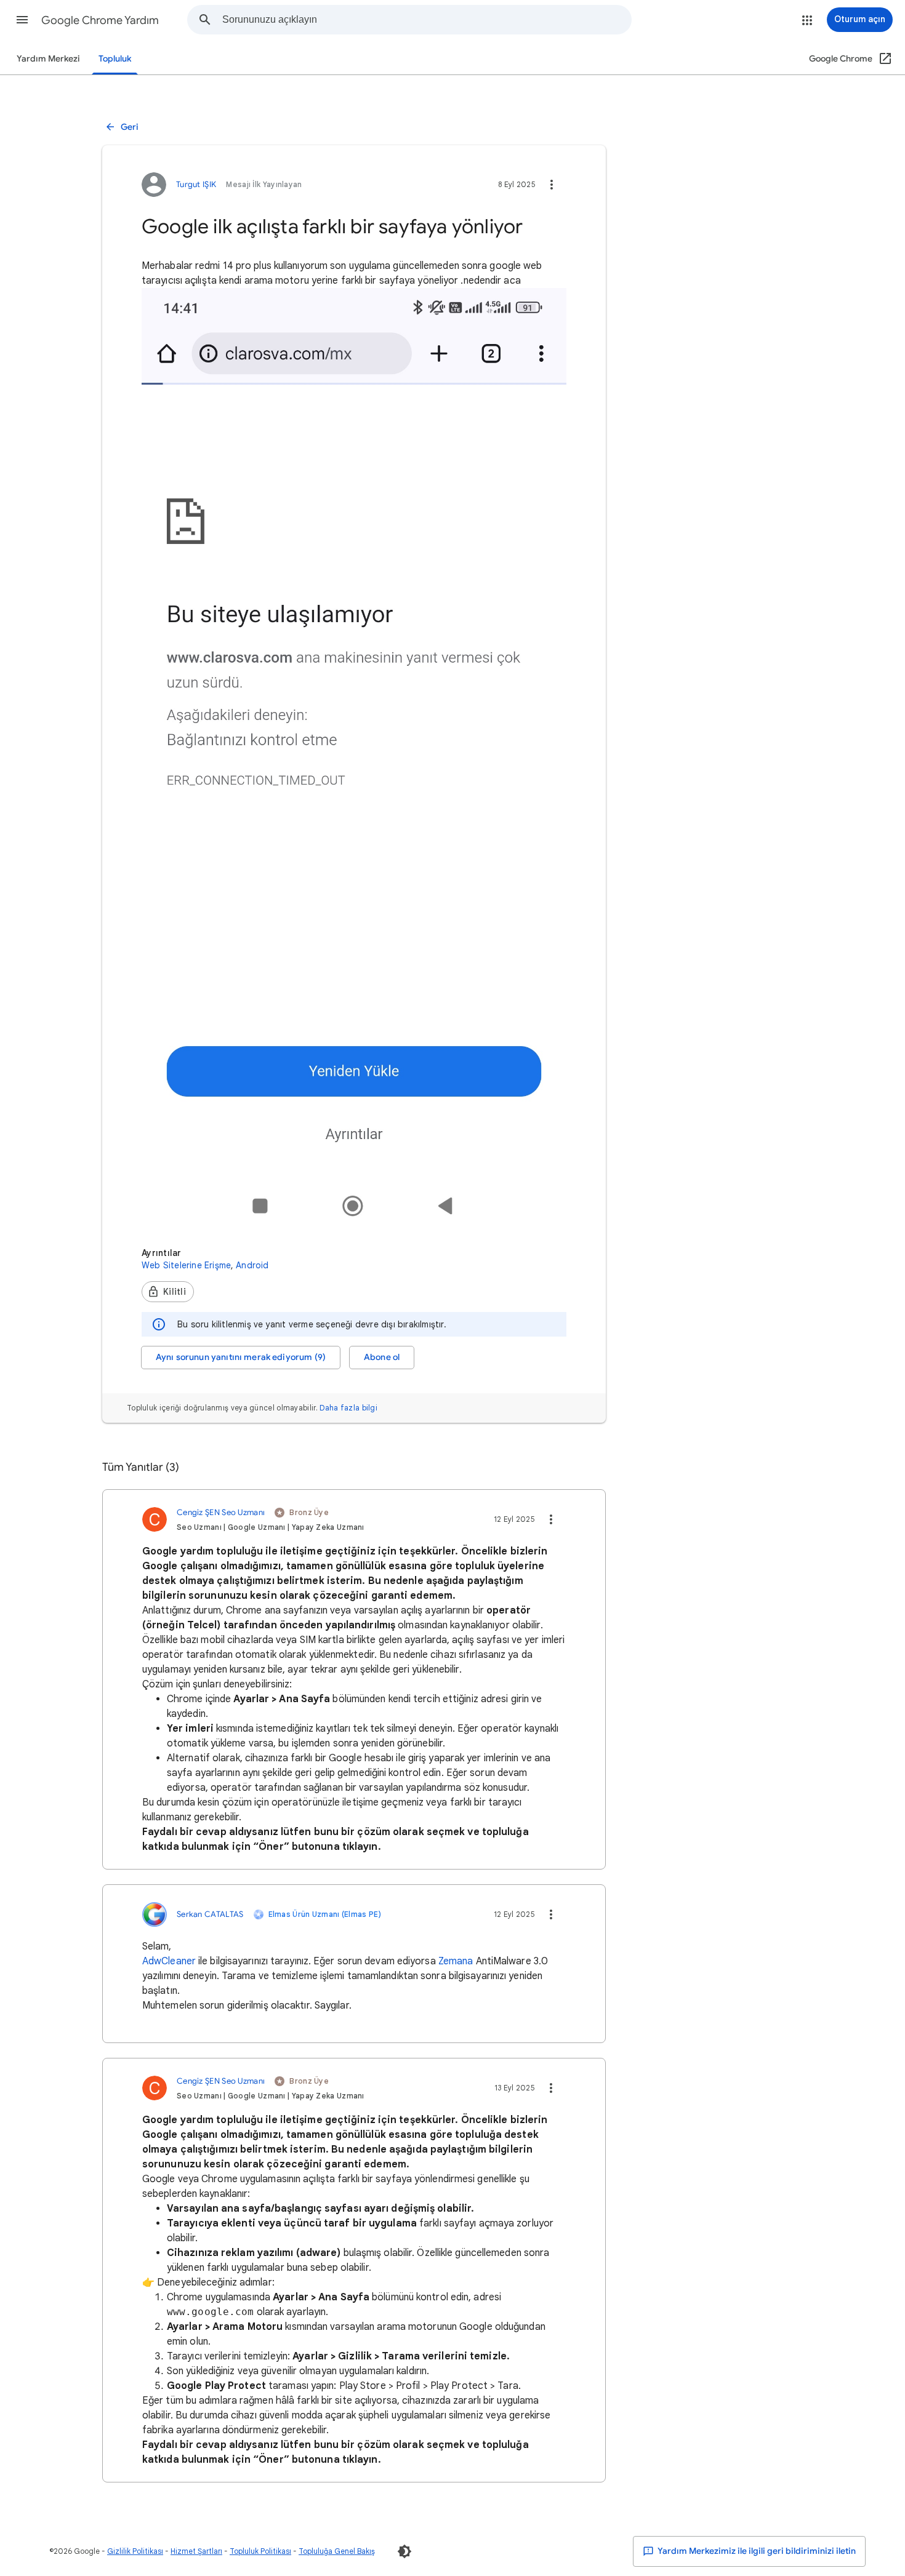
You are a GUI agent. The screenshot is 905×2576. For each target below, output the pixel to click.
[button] (22, 20)
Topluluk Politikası (260, 2551)
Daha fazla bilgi (348, 1408)
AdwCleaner (169, 1961)
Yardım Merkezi (48, 59)
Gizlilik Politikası (135, 2551)
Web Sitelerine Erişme (186, 1265)
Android (252, 1265)
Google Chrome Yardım (100, 20)
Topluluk (115, 59)
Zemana (456, 1961)
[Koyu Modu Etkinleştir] (404, 2551)
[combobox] (427, 20)
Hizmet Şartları (196, 2551)
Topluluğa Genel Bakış (337, 2551)
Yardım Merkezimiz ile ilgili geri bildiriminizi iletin (756, 2551)
